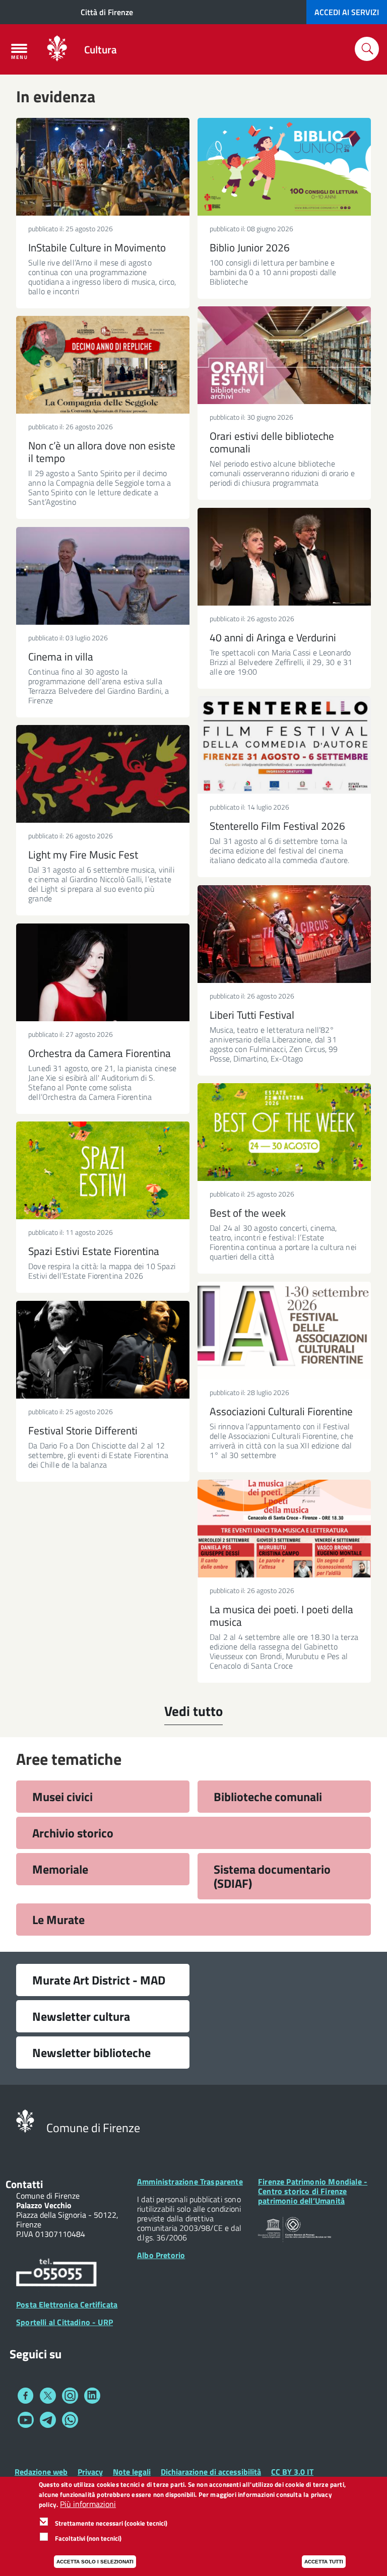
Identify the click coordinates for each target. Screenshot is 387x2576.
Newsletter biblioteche (91, 2053)
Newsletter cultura (81, 2016)
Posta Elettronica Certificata (67, 2304)
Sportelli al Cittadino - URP (64, 2322)
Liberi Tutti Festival (252, 1015)
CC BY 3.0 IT (292, 2472)
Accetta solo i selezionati (95, 2562)
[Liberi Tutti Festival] (284, 934)
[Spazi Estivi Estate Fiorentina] (103, 1170)
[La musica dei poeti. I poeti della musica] (284, 1529)
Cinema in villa (61, 656)
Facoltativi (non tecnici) (88, 2538)
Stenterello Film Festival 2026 (277, 826)
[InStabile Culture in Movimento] (103, 167)
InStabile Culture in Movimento (97, 247)
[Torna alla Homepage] (25, 2120)
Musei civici (62, 1797)
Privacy (90, 2472)
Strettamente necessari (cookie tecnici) (111, 2523)
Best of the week (248, 1213)
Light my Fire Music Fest (83, 854)
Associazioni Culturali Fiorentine (281, 1411)
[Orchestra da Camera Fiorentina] (103, 972)
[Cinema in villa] (103, 576)
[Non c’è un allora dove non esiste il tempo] (103, 365)
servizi (347, 12)
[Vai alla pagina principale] (57, 49)
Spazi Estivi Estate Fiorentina (94, 1251)
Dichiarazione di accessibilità (211, 2472)
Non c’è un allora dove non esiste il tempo (102, 452)
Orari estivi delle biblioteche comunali (272, 442)
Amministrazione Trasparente (190, 2182)
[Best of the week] (284, 1132)
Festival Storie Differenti (83, 1430)
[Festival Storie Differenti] (103, 1350)
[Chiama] (56, 2274)
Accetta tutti (324, 2562)
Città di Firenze (107, 12)
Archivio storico (73, 1833)
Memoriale (60, 1869)
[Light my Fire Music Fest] (103, 774)
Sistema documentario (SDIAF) (272, 1876)
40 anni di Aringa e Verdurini (273, 637)
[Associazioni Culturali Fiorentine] (284, 1331)
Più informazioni (88, 2504)
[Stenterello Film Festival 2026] (284, 745)
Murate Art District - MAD (99, 1980)
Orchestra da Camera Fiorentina (100, 1053)
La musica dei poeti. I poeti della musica (281, 1615)
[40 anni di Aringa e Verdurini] (284, 557)
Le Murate (58, 1920)
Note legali (132, 2472)
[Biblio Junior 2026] (284, 167)
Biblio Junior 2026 (250, 247)
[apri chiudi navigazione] (19, 51)
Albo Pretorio (161, 2255)
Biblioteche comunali (268, 1797)
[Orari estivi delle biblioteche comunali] (284, 355)
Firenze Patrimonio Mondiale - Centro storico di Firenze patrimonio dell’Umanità (313, 2191)
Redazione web (41, 2472)
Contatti (24, 2184)
